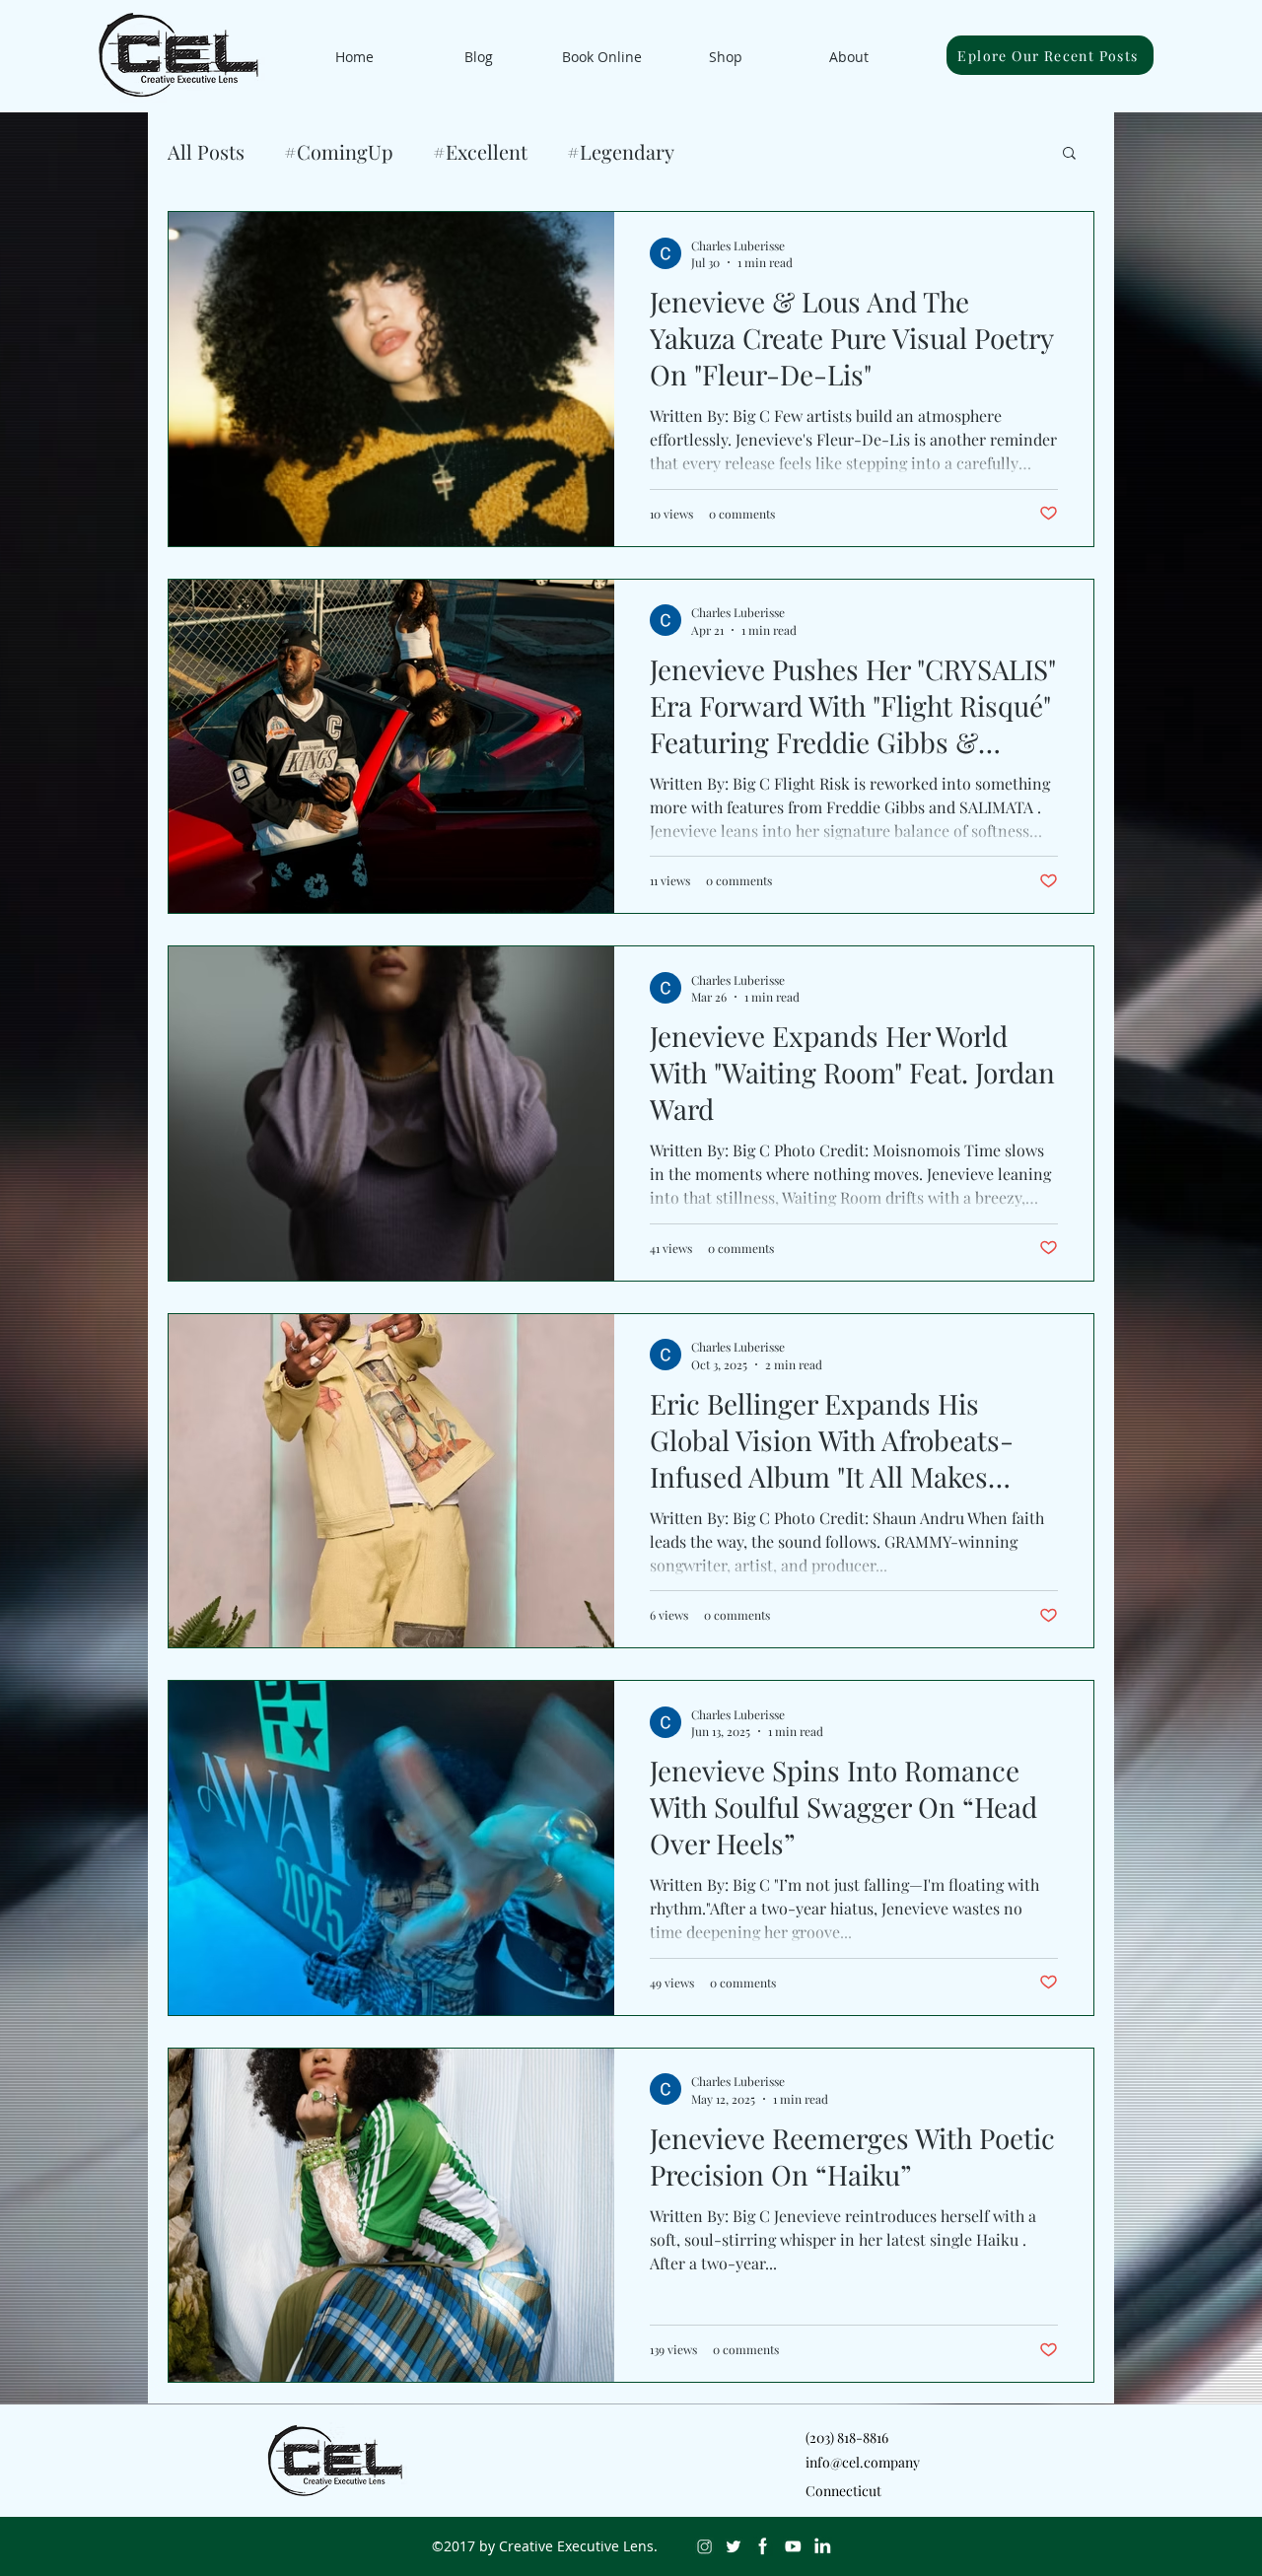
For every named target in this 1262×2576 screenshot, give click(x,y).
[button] (1069, 154)
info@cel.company (863, 2462)
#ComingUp (339, 151)
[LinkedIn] (822, 2546)
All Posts (206, 151)
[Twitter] (734, 2546)
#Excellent (480, 151)
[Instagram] (704, 2546)
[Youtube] (793, 2546)
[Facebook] (763, 2546)
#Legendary (621, 151)
